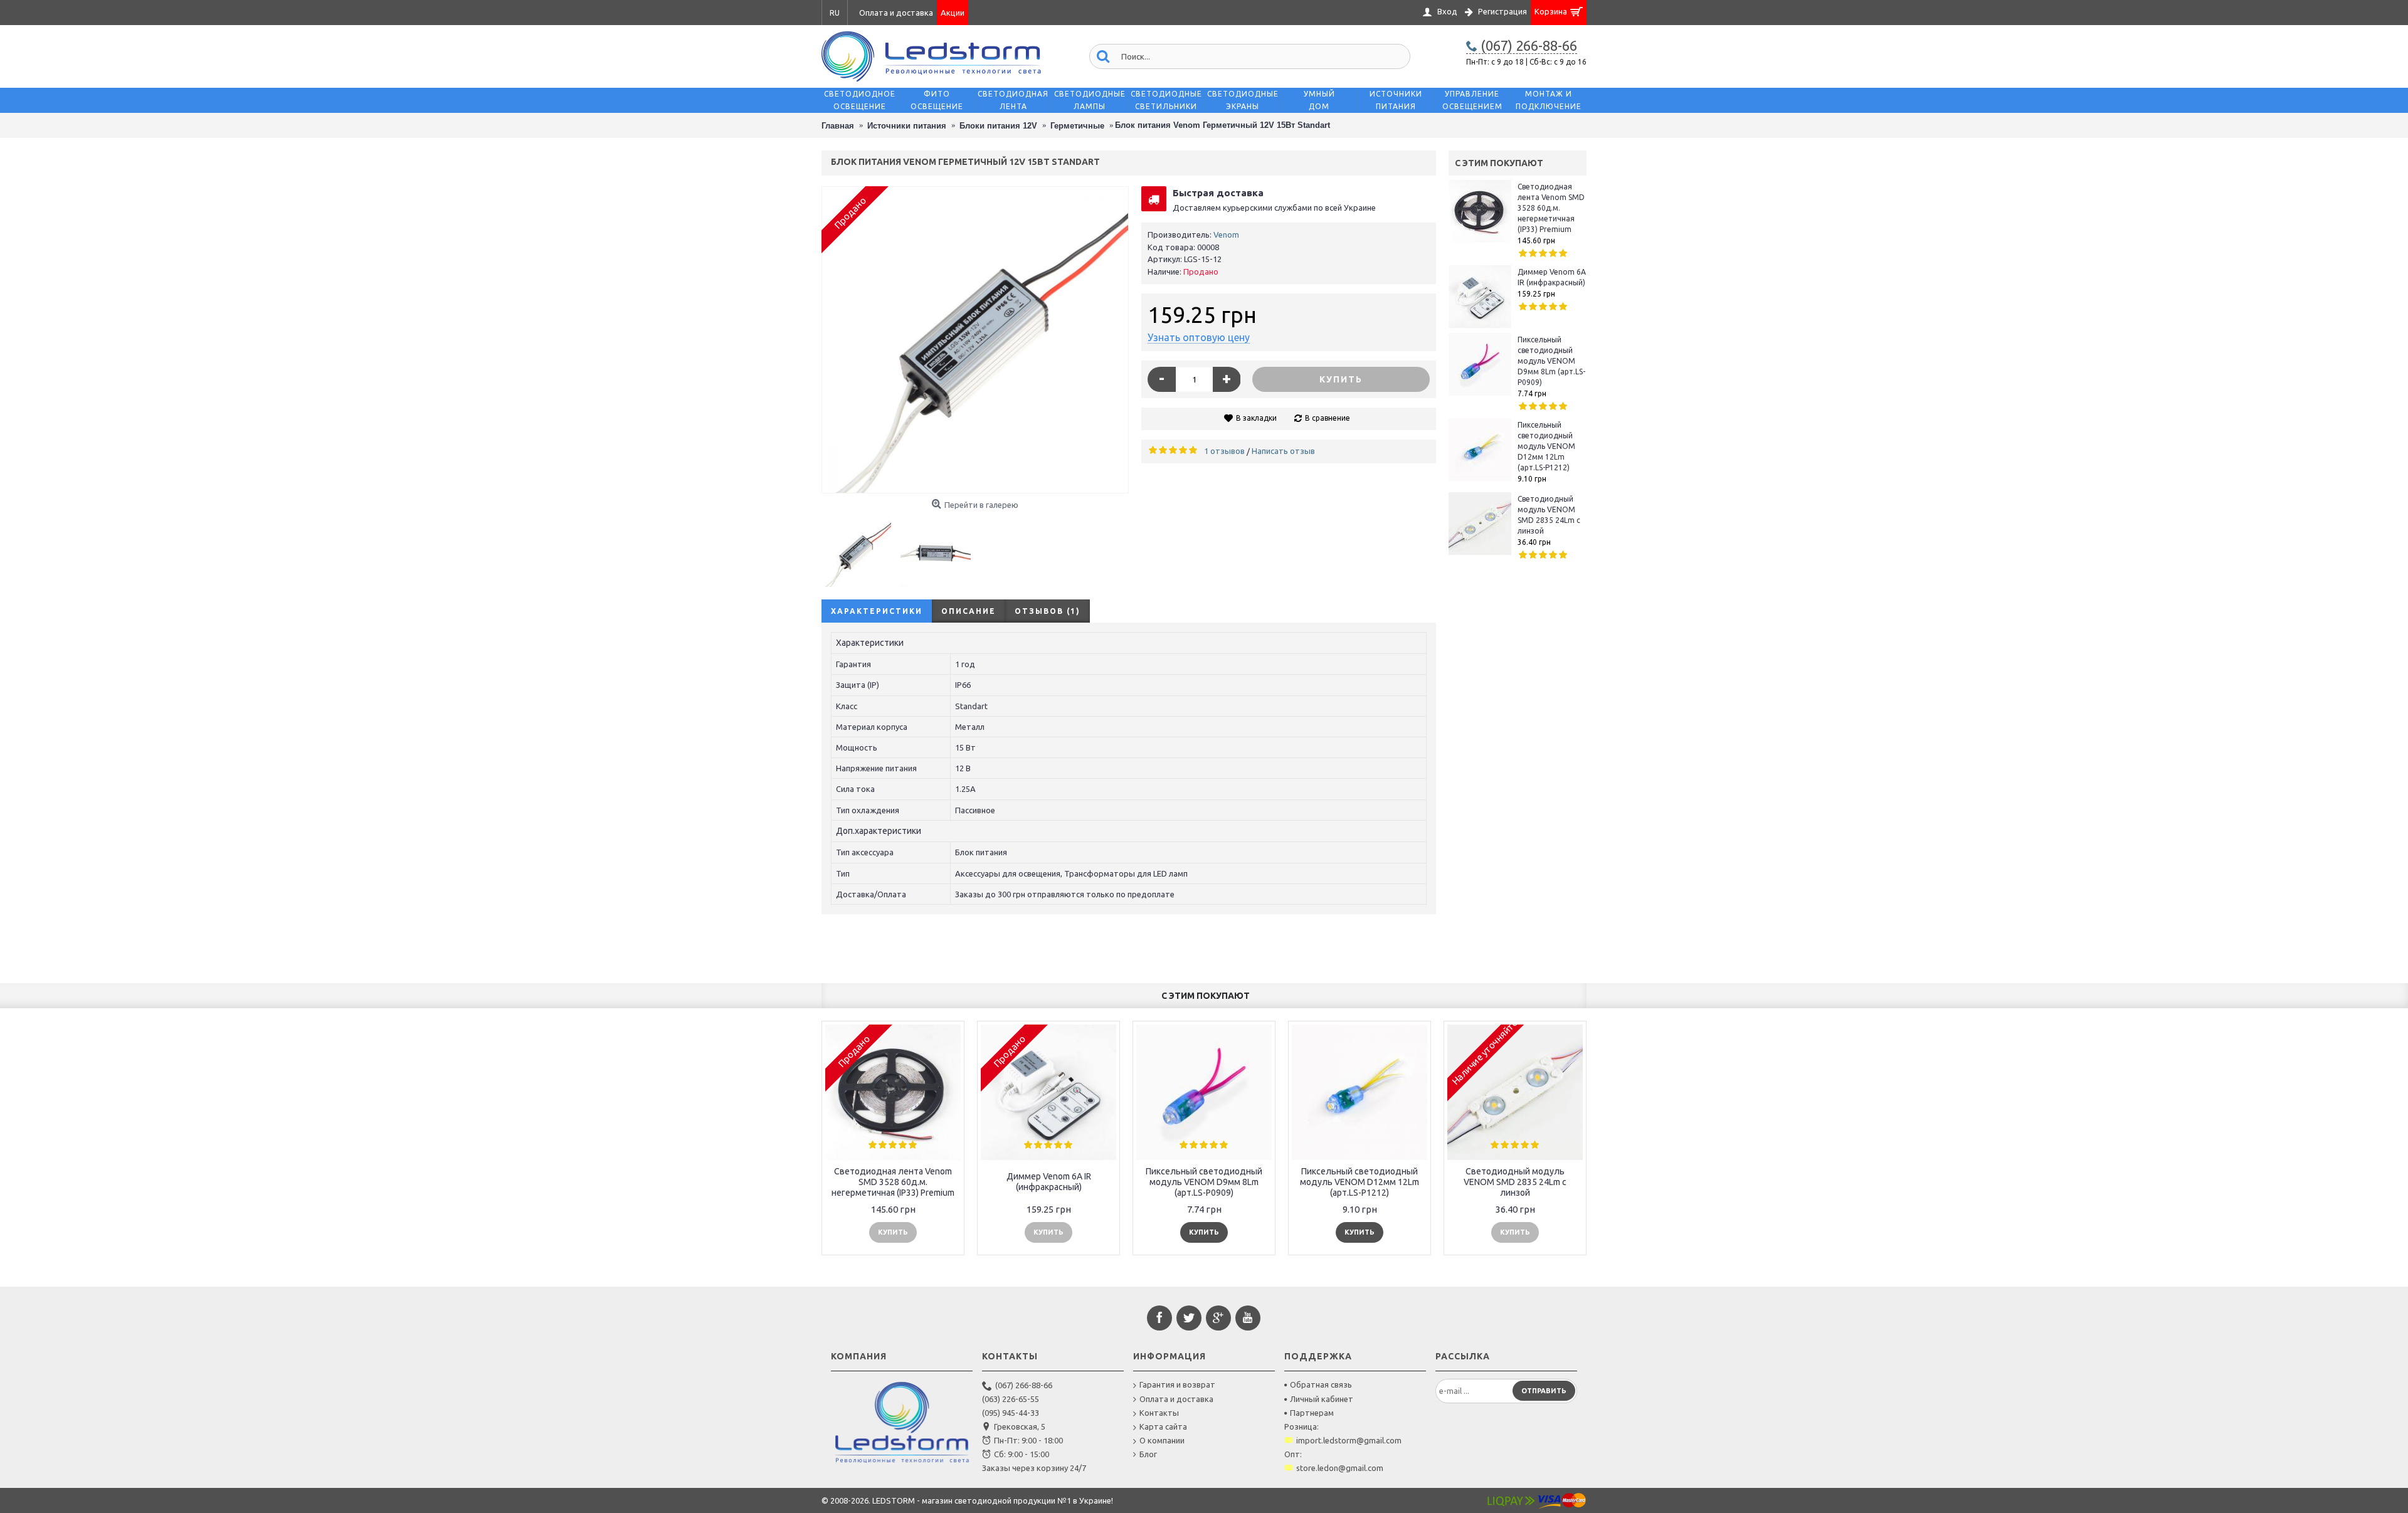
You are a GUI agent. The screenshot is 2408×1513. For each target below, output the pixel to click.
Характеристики (877, 611)
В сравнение (1328, 418)
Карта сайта (1163, 1426)
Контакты (1159, 1413)
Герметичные (1077, 126)
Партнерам (1312, 1413)
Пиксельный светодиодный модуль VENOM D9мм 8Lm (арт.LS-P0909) (1551, 361)
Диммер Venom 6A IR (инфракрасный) (1552, 277)
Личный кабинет (1322, 1399)
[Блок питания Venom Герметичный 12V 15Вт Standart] (975, 340)
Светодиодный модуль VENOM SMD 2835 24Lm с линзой (1549, 515)
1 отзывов (1224, 451)
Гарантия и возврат (1177, 1384)
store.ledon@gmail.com (1340, 1468)
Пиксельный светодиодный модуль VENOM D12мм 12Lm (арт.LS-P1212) (1546, 446)
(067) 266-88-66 (1024, 1385)
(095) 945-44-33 (1011, 1413)
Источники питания (907, 126)
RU (835, 13)
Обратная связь (1321, 1384)
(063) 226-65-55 (1011, 1399)
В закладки (1256, 418)
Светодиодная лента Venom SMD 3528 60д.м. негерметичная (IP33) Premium (1551, 208)
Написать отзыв (1283, 451)
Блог (1148, 1454)
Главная (838, 126)
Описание (969, 611)
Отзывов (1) (1048, 611)
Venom (1226, 235)
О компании (1162, 1440)
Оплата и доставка (1176, 1399)
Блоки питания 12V (998, 126)
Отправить (1544, 1391)
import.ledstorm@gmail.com (1349, 1440)
